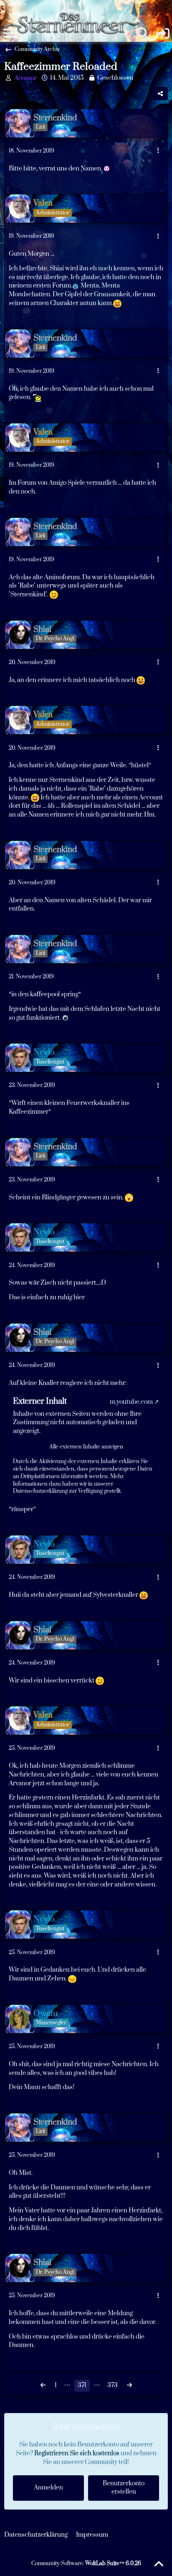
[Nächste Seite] (129, 2386)
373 (113, 2385)
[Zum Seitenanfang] (159, 2564)
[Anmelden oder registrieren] (164, 33)
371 (82, 2385)
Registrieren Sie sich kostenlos (77, 2453)
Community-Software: (86, 2563)
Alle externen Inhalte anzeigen (86, 1447)
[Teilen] (160, 94)
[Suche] (143, 33)
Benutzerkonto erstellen (124, 2488)
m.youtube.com (131, 1402)
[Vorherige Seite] (43, 2386)
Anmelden (48, 2488)
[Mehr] (158, 151)
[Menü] (8, 33)
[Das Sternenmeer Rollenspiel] (76, 8)
